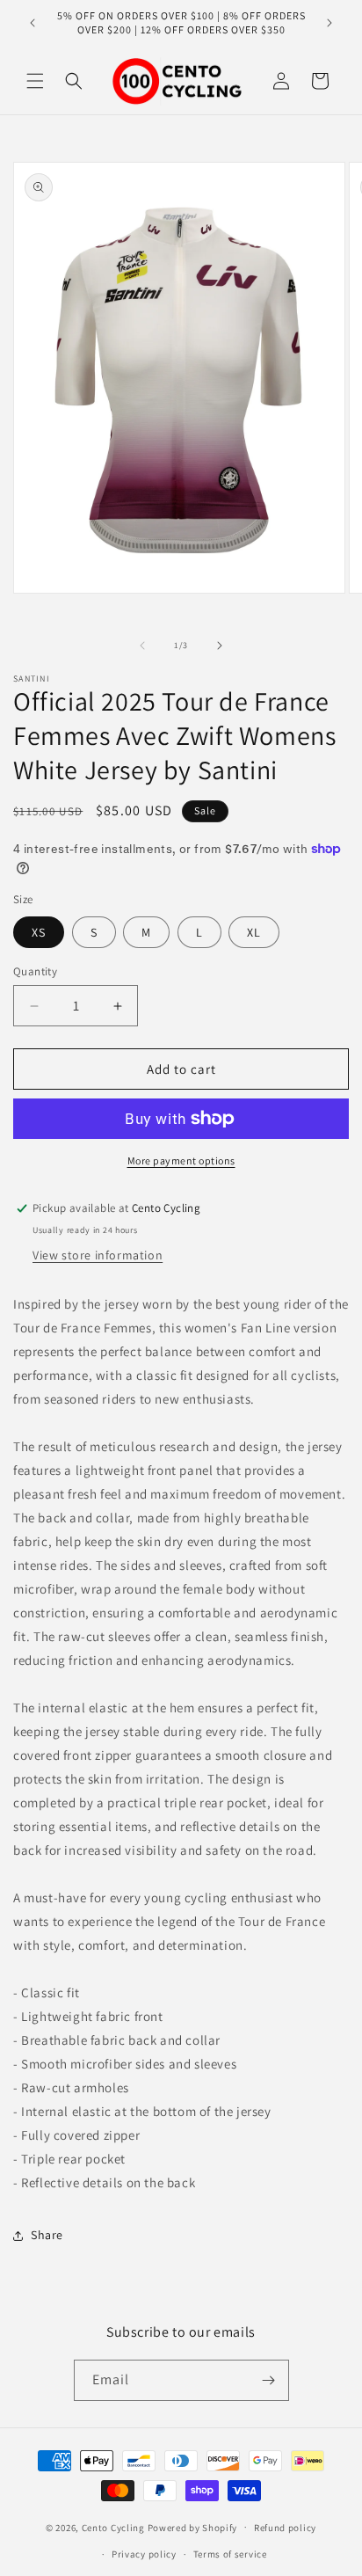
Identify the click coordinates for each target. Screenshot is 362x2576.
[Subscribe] (269, 2380)
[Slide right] (220, 646)
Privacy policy (144, 2554)
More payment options (181, 1160)
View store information (98, 1255)
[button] (35, 81)
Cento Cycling (113, 2527)
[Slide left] (142, 646)
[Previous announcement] (33, 23)
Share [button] (47, 2235)
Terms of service (230, 2554)
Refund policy (285, 2528)
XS (39, 932)
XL (254, 932)
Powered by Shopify (193, 2527)
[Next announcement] (329, 23)
